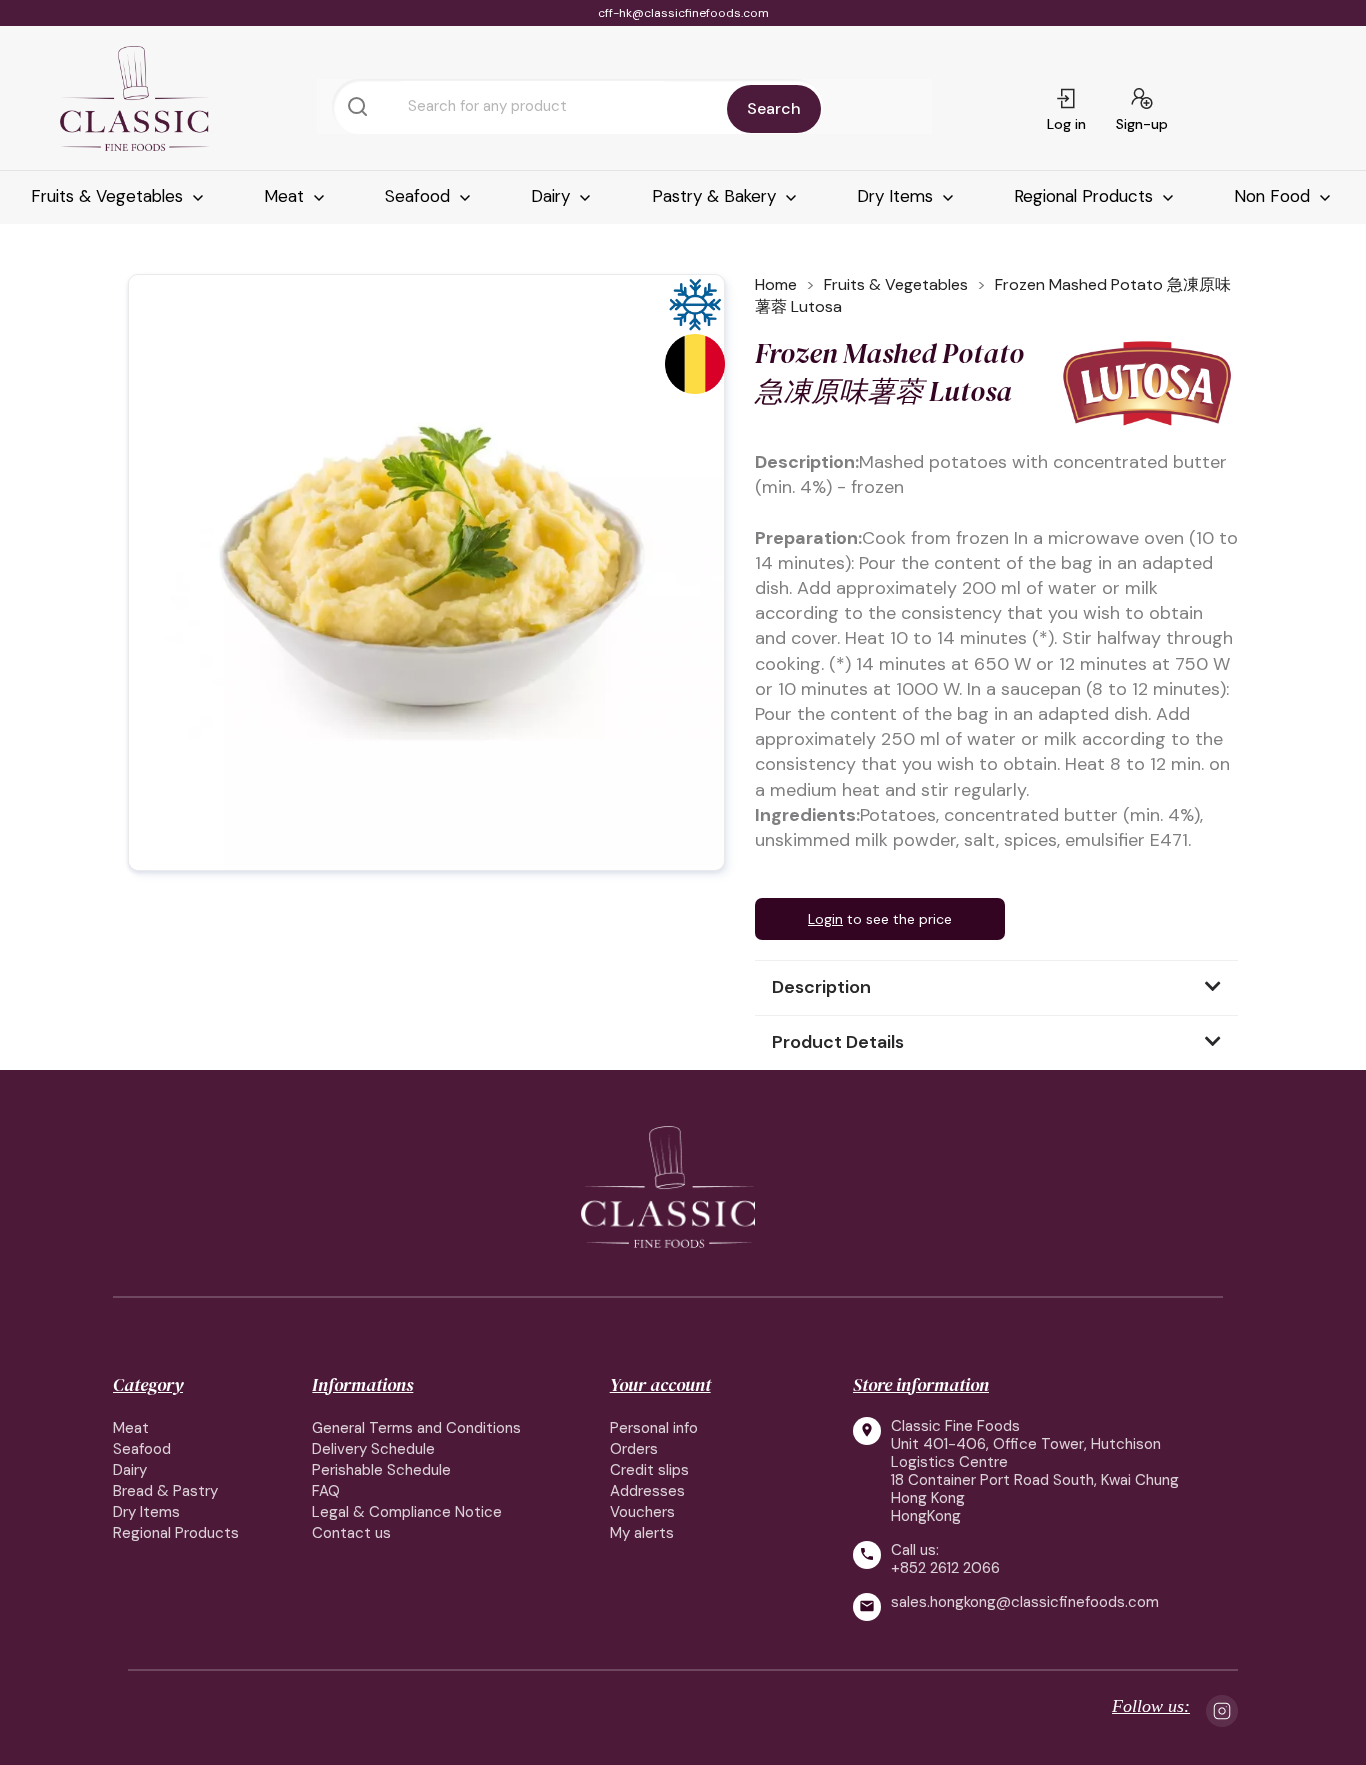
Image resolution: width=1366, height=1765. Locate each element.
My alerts (642, 1533)
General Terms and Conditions (416, 1428)
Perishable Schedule (381, 1470)
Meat (286, 196)
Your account (660, 1384)
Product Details (838, 1042)
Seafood (420, 196)
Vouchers (642, 1512)
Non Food (1274, 196)
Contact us (351, 1533)
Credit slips (649, 1470)
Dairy (553, 196)
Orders (634, 1449)
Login (825, 919)
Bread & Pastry (165, 1491)
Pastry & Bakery (716, 196)
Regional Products (1086, 196)
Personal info (654, 1428)
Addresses (647, 1491)
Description (821, 987)
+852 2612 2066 (945, 1568)
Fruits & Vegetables (109, 196)
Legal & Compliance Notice (407, 1512)
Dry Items (897, 196)
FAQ (326, 1491)
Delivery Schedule (373, 1449)
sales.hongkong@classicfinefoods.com (1025, 1602)
